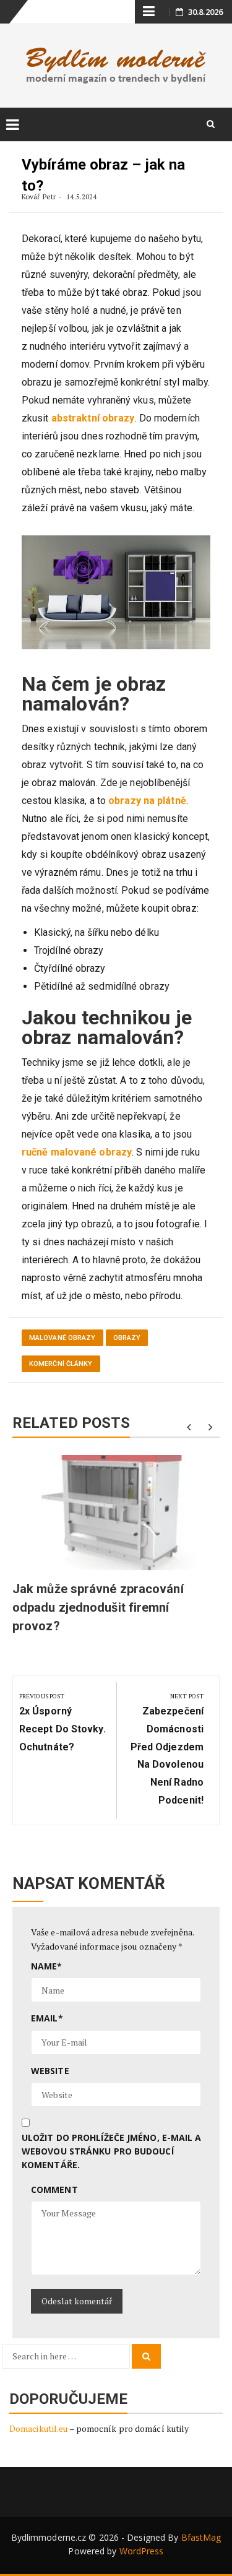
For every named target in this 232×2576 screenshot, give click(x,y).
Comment (54, 2189)
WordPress (142, 2551)
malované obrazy (62, 1338)
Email (47, 2018)
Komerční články (61, 1364)
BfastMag (201, 2537)
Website (50, 2071)
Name (47, 1966)
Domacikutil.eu (38, 2428)
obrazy (127, 1338)
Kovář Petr (39, 197)
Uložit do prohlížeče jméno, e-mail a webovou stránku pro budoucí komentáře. (112, 2151)
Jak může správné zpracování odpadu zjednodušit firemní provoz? (98, 1607)
